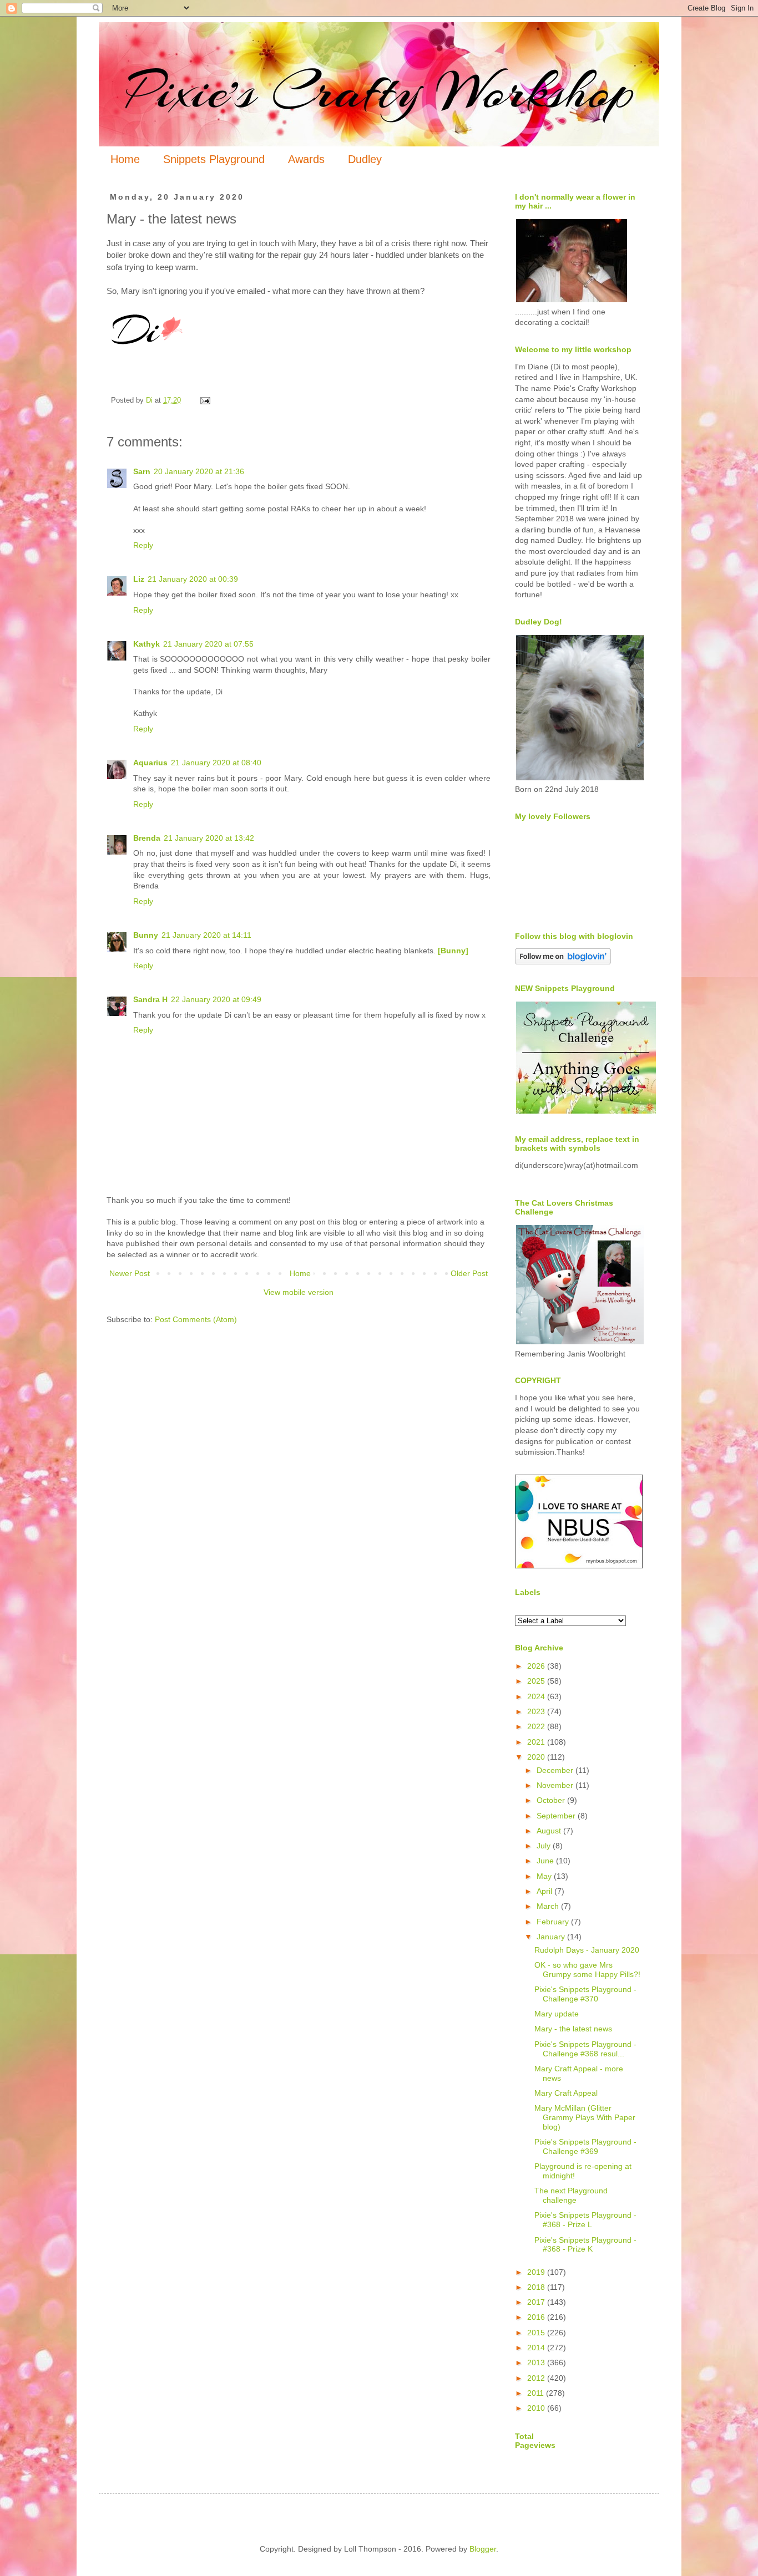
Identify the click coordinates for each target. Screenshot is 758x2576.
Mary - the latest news (573, 2029)
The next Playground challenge (571, 2195)
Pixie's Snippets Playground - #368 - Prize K (585, 2245)
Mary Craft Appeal (566, 2093)
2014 (537, 2348)
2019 (537, 2272)
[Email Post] (205, 400)
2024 (537, 1696)
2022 (537, 1726)
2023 (537, 1711)
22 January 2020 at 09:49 (216, 999)
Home (125, 159)
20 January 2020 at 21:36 (199, 471)
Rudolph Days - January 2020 (587, 1950)
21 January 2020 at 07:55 (208, 644)
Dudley (365, 159)
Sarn (142, 471)
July (545, 1846)
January (552, 1937)
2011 (537, 2393)
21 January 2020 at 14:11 (206, 935)
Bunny (146, 935)
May (545, 1876)
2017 (537, 2302)
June (546, 1861)
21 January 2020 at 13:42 (209, 838)
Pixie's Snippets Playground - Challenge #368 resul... (585, 2049)
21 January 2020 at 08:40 (216, 763)
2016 (537, 2317)
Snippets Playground (214, 159)
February (554, 1922)
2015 (537, 2333)
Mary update (557, 2014)
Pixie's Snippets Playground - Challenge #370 (585, 1994)
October (552, 1800)
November (556, 1785)
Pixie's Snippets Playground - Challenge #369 (585, 2146)
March (549, 1906)
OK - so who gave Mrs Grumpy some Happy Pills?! (587, 1970)
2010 (537, 2408)
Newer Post (130, 1273)
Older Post (469, 1273)
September (557, 1816)
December (556, 1770)
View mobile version (299, 1292)
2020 (537, 1757)
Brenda (147, 838)
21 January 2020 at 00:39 (193, 579)
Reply (143, 545)
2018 (537, 2287)
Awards (306, 159)
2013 (537, 2362)
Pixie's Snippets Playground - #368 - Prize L (585, 2220)
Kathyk (146, 644)
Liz (139, 579)
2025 (537, 1681)
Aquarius (150, 763)
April (545, 1891)
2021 (537, 1742)
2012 (537, 2378)
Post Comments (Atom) (196, 1319)
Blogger (483, 2549)
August (550, 1831)
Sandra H (150, 999)
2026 (537, 1666)
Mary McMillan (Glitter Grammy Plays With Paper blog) (585, 2117)
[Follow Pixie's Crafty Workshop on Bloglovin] (563, 962)
